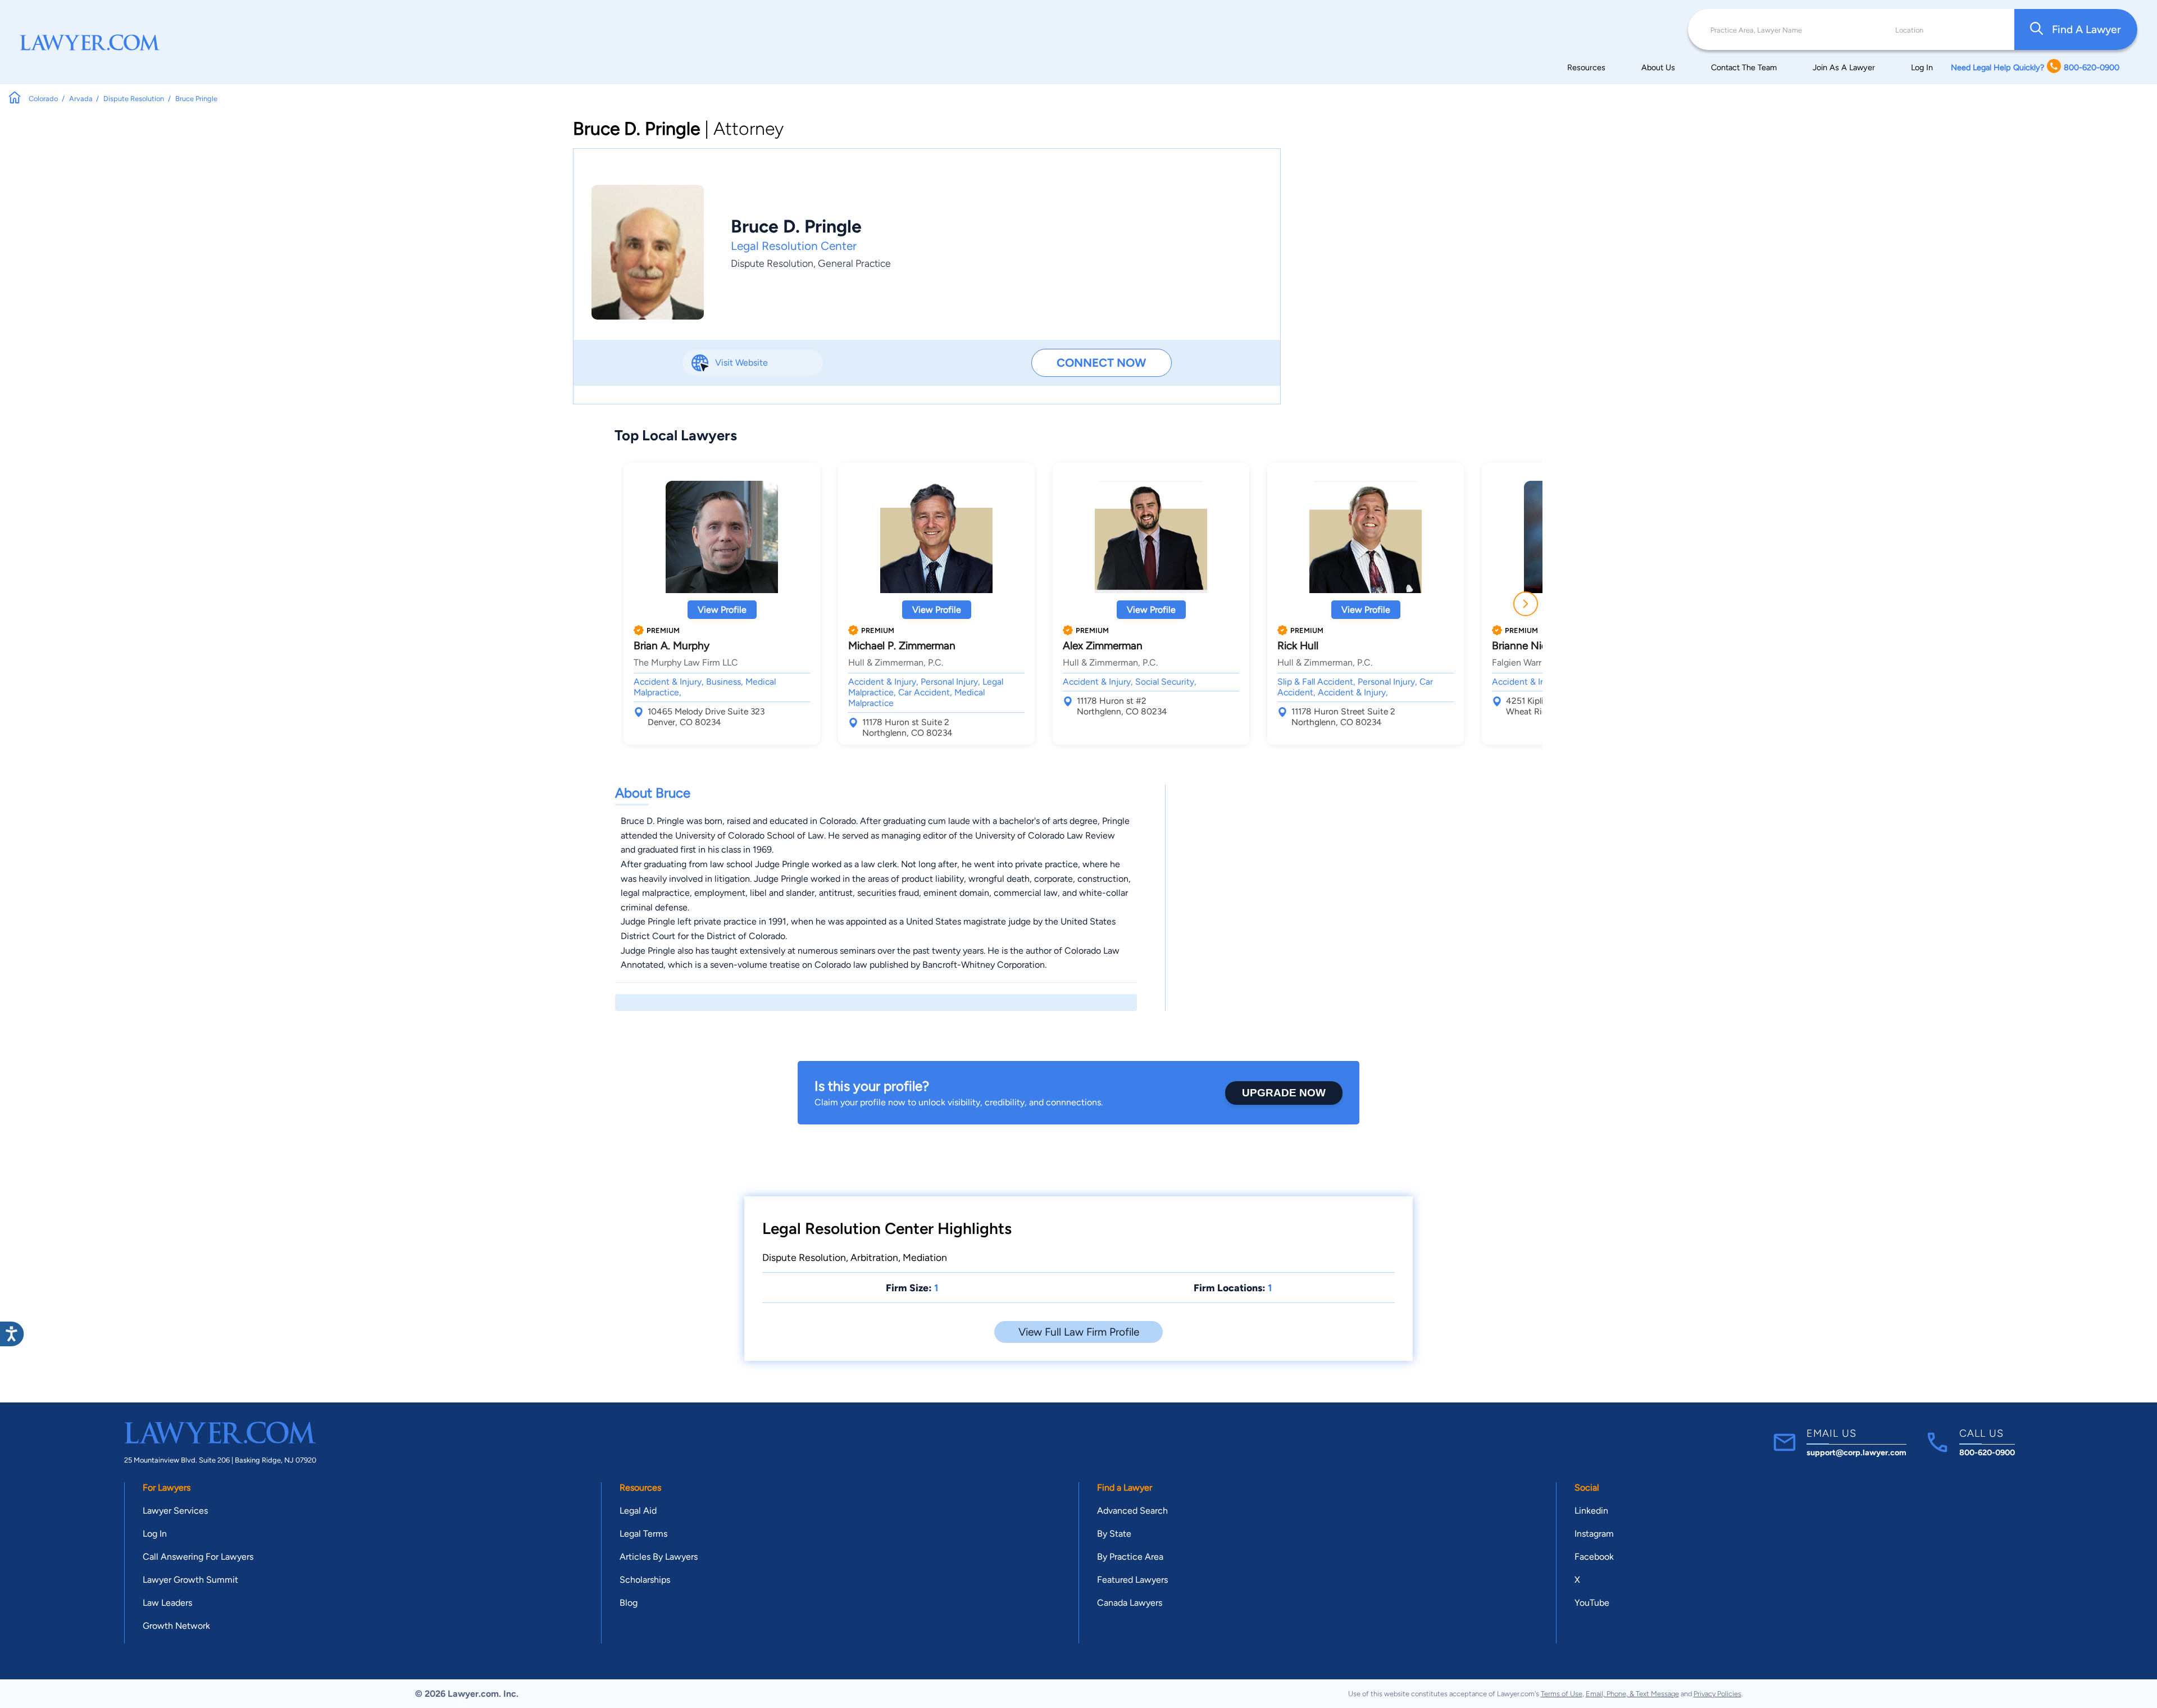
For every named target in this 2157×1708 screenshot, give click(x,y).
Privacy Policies (1717, 1694)
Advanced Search (1132, 1511)
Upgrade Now (1284, 1093)
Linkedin (1591, 1511)
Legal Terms (643, 1534)
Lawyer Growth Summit (190, 1580)
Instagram (1594, 1534)
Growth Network (176, 1626)
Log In (1922, 67)
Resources (1586, 67)
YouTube (1592, 1603)
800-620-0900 (1987, 1452)
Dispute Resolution (772, 263)
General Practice (854, 263)
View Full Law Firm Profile (1079, 1332)
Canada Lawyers (1130, 1603)
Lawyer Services (175, 1511)
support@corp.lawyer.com (1856, 1452)
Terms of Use (1562, 1694)
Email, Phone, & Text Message (1632, 1694)
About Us (1658, 67)
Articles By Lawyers (659, 1557)
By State (1114, 1534)
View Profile (722, 610)
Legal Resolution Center (794, 246)
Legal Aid (638, 1511)
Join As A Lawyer (1844, 67)
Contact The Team (1744, 67)
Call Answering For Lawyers (198, 1557)
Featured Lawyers (1132, 1580)
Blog (629, 1603)
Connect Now (1101, 363)
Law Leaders (167, 1603)
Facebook (1594, 1557)
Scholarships (645, 1580)
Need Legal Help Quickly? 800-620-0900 (2035, 67)
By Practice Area (1130, 1557)
